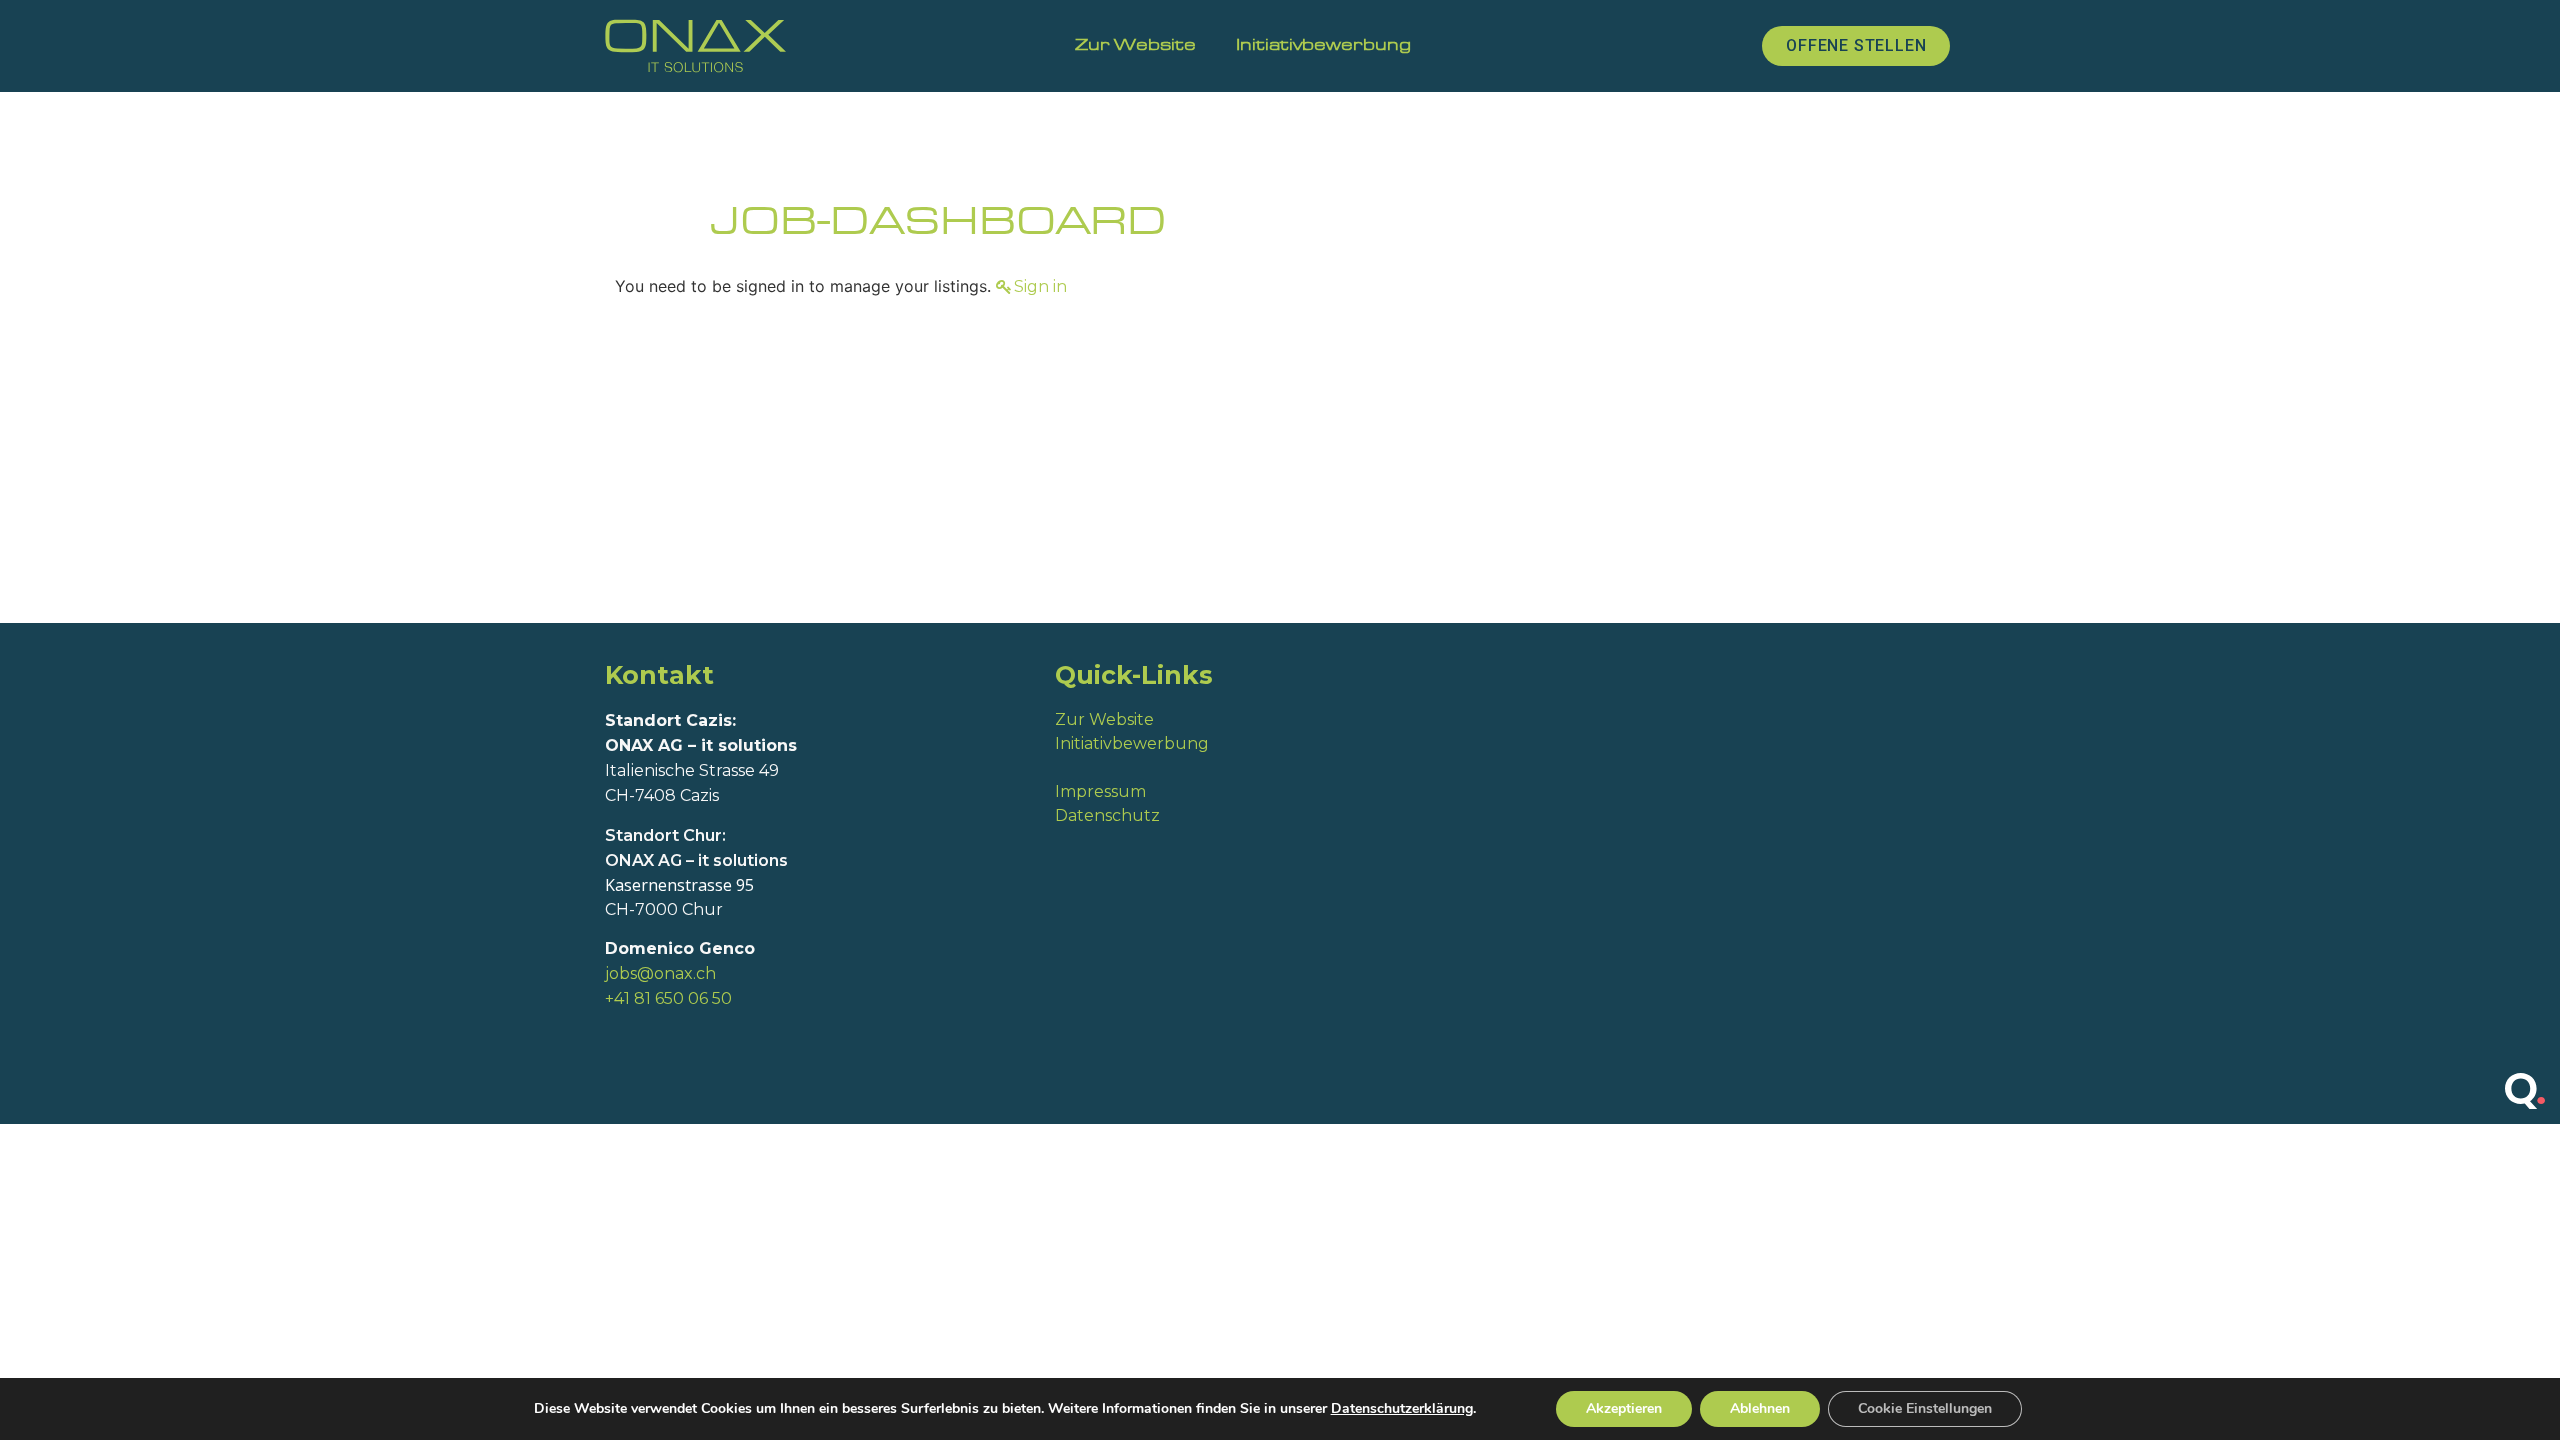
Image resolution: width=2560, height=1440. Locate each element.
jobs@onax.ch (660, 973)
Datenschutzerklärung (1402, 1408)
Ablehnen (1760, 1408)
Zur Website (1135, 46)
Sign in (1040, 286)
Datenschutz (1107, 815)
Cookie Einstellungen (1925, 1408)
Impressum (1102, 791)
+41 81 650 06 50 (668, 998)
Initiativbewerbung (1323, 46)
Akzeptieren (1624, 1408)
